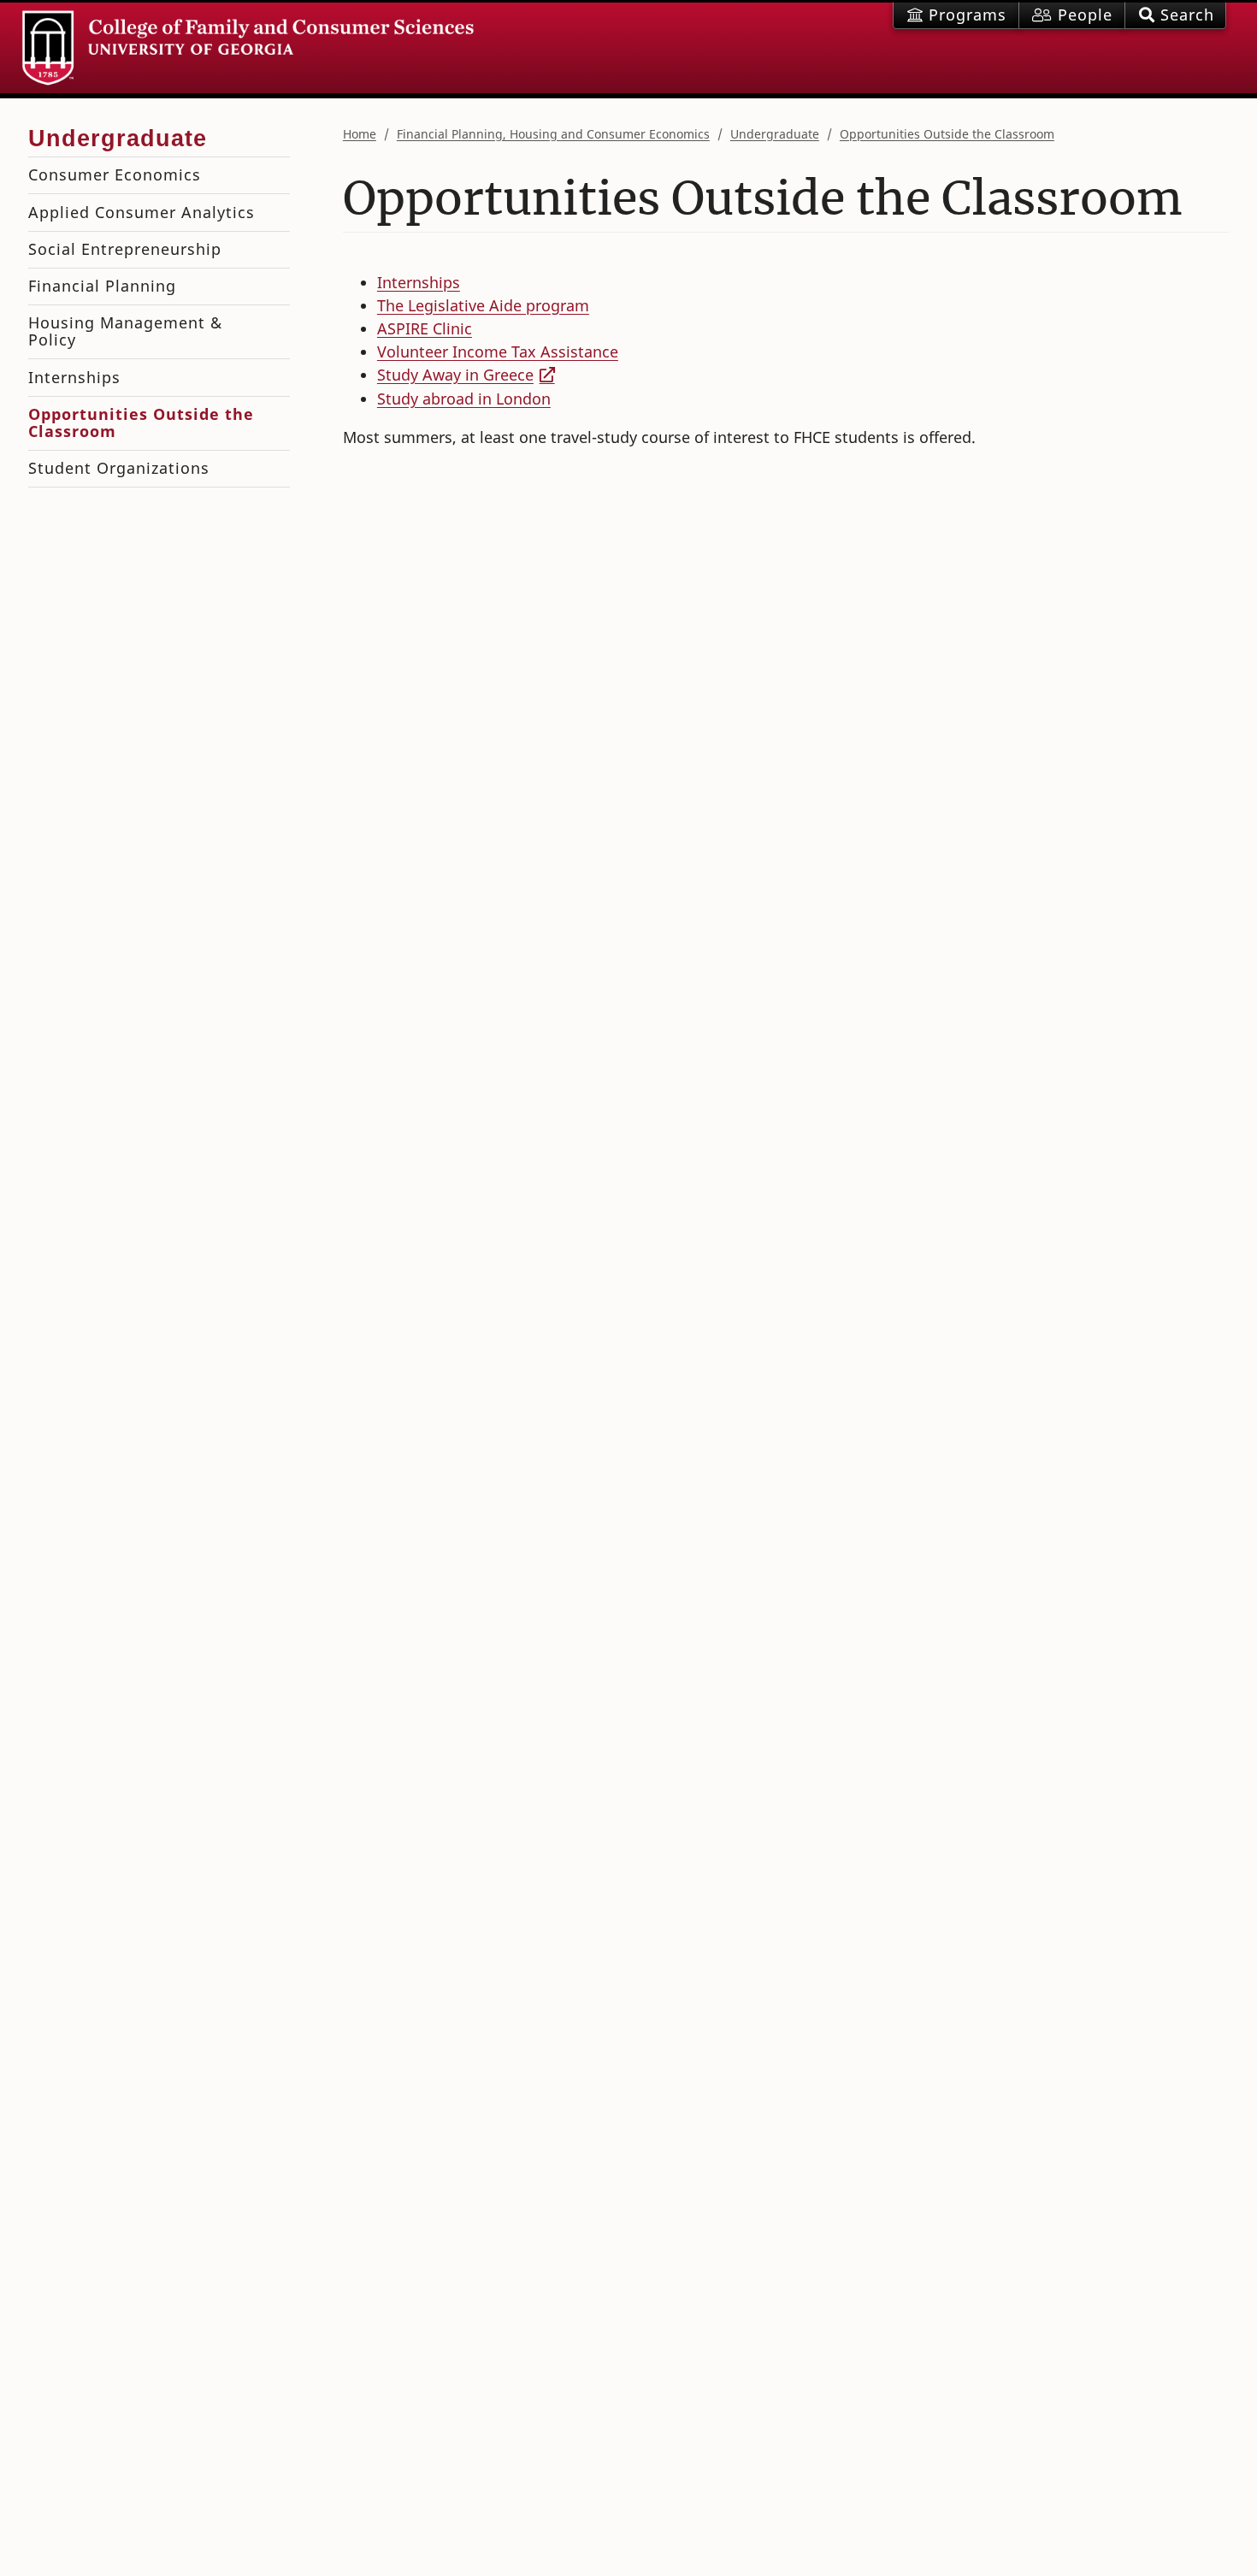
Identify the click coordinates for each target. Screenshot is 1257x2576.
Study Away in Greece (455, 375)
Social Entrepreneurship (125, 249)
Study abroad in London (464, 399)
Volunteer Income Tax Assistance (498, 352)
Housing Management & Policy (125, 331)
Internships (419, 282)
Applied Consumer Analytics (142, 212)
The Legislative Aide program (483, 305)
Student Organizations (119, 468)
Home (360, 134)
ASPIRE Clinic (425, 328)
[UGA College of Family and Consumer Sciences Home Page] (248, 48)
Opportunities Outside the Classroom (947, 134)
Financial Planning (102, 286)
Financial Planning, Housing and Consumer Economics (553, 134)
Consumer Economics (115, 174)
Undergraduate (775, 134)
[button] (1175, 15)
